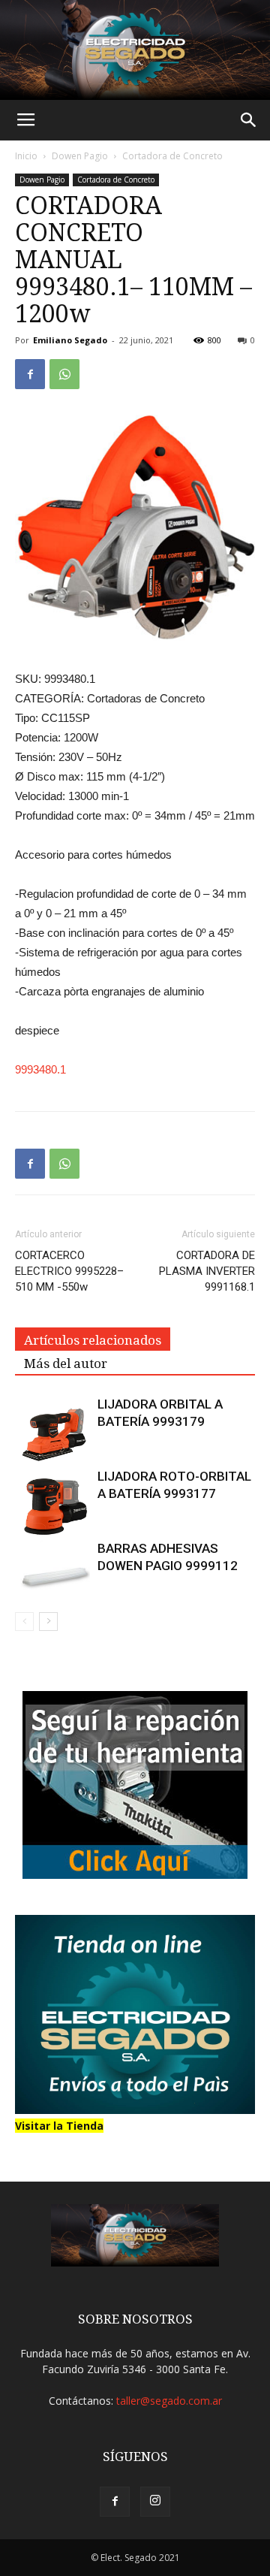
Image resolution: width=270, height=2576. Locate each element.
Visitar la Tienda (59, 2126)
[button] (249, 120)
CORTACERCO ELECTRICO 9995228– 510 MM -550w (69, 1271)
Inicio (26, 156)
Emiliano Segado (70, 340)
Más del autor (66, 1363)
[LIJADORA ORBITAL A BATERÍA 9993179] (52, 1433)
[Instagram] (155, 2502)
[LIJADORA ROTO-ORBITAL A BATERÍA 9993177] (52, 1505)
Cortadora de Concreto (172, 156)
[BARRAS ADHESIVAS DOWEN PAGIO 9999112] (52, 1566)
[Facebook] (115, 2502)
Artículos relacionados (93, 1340)
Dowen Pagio (80, 156)
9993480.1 (40, 1069)
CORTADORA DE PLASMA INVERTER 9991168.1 (207, 1271)
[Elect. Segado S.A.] (135, 50)
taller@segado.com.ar (169, 2401)
